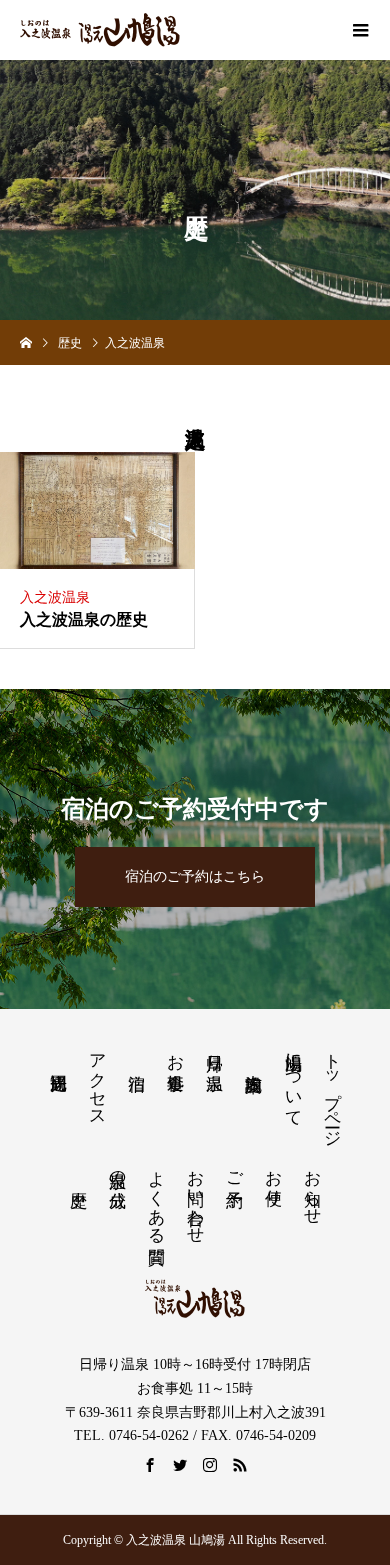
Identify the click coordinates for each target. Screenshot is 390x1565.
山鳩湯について (293, 1080)
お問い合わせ (195, 1197)
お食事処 (176, 1052)
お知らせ (313, 1187)
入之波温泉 (55, 597)
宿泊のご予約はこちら (195, 876)
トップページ (332, 1090)
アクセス (98, 1080)
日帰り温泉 (215, 1052)
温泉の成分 (117, 1169)
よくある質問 (156, 1197)
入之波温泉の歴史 (84, 619)
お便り (273, 1178)
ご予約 (234, 1169)
